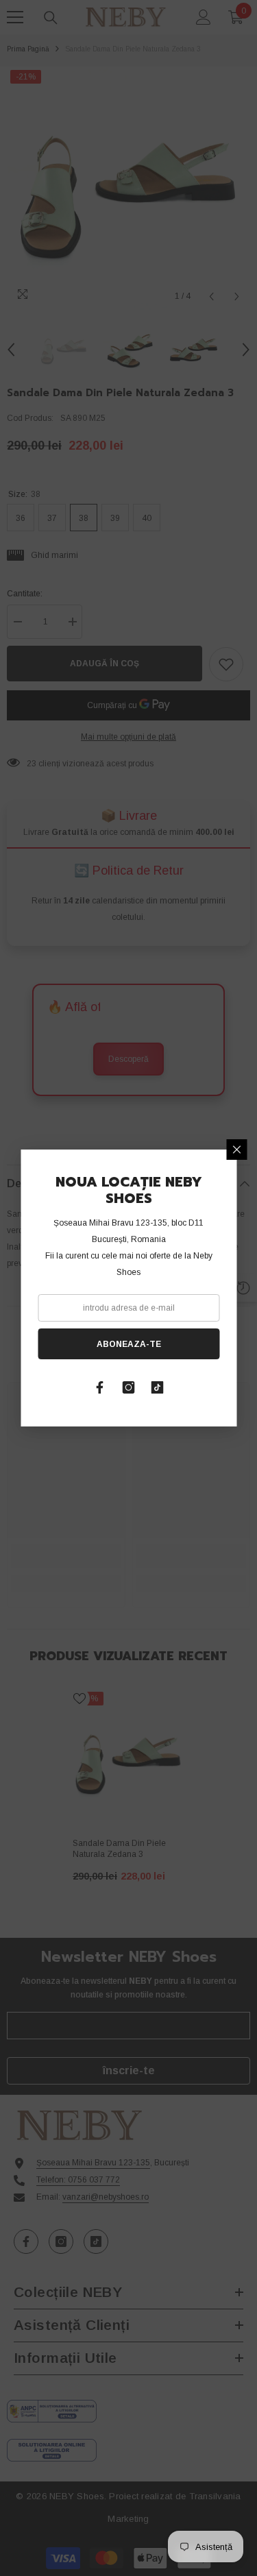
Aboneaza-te (129, 1344)
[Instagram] (129, 1387)
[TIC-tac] (158, 1387)
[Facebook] (100, 1387)
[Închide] (236, 1150)
